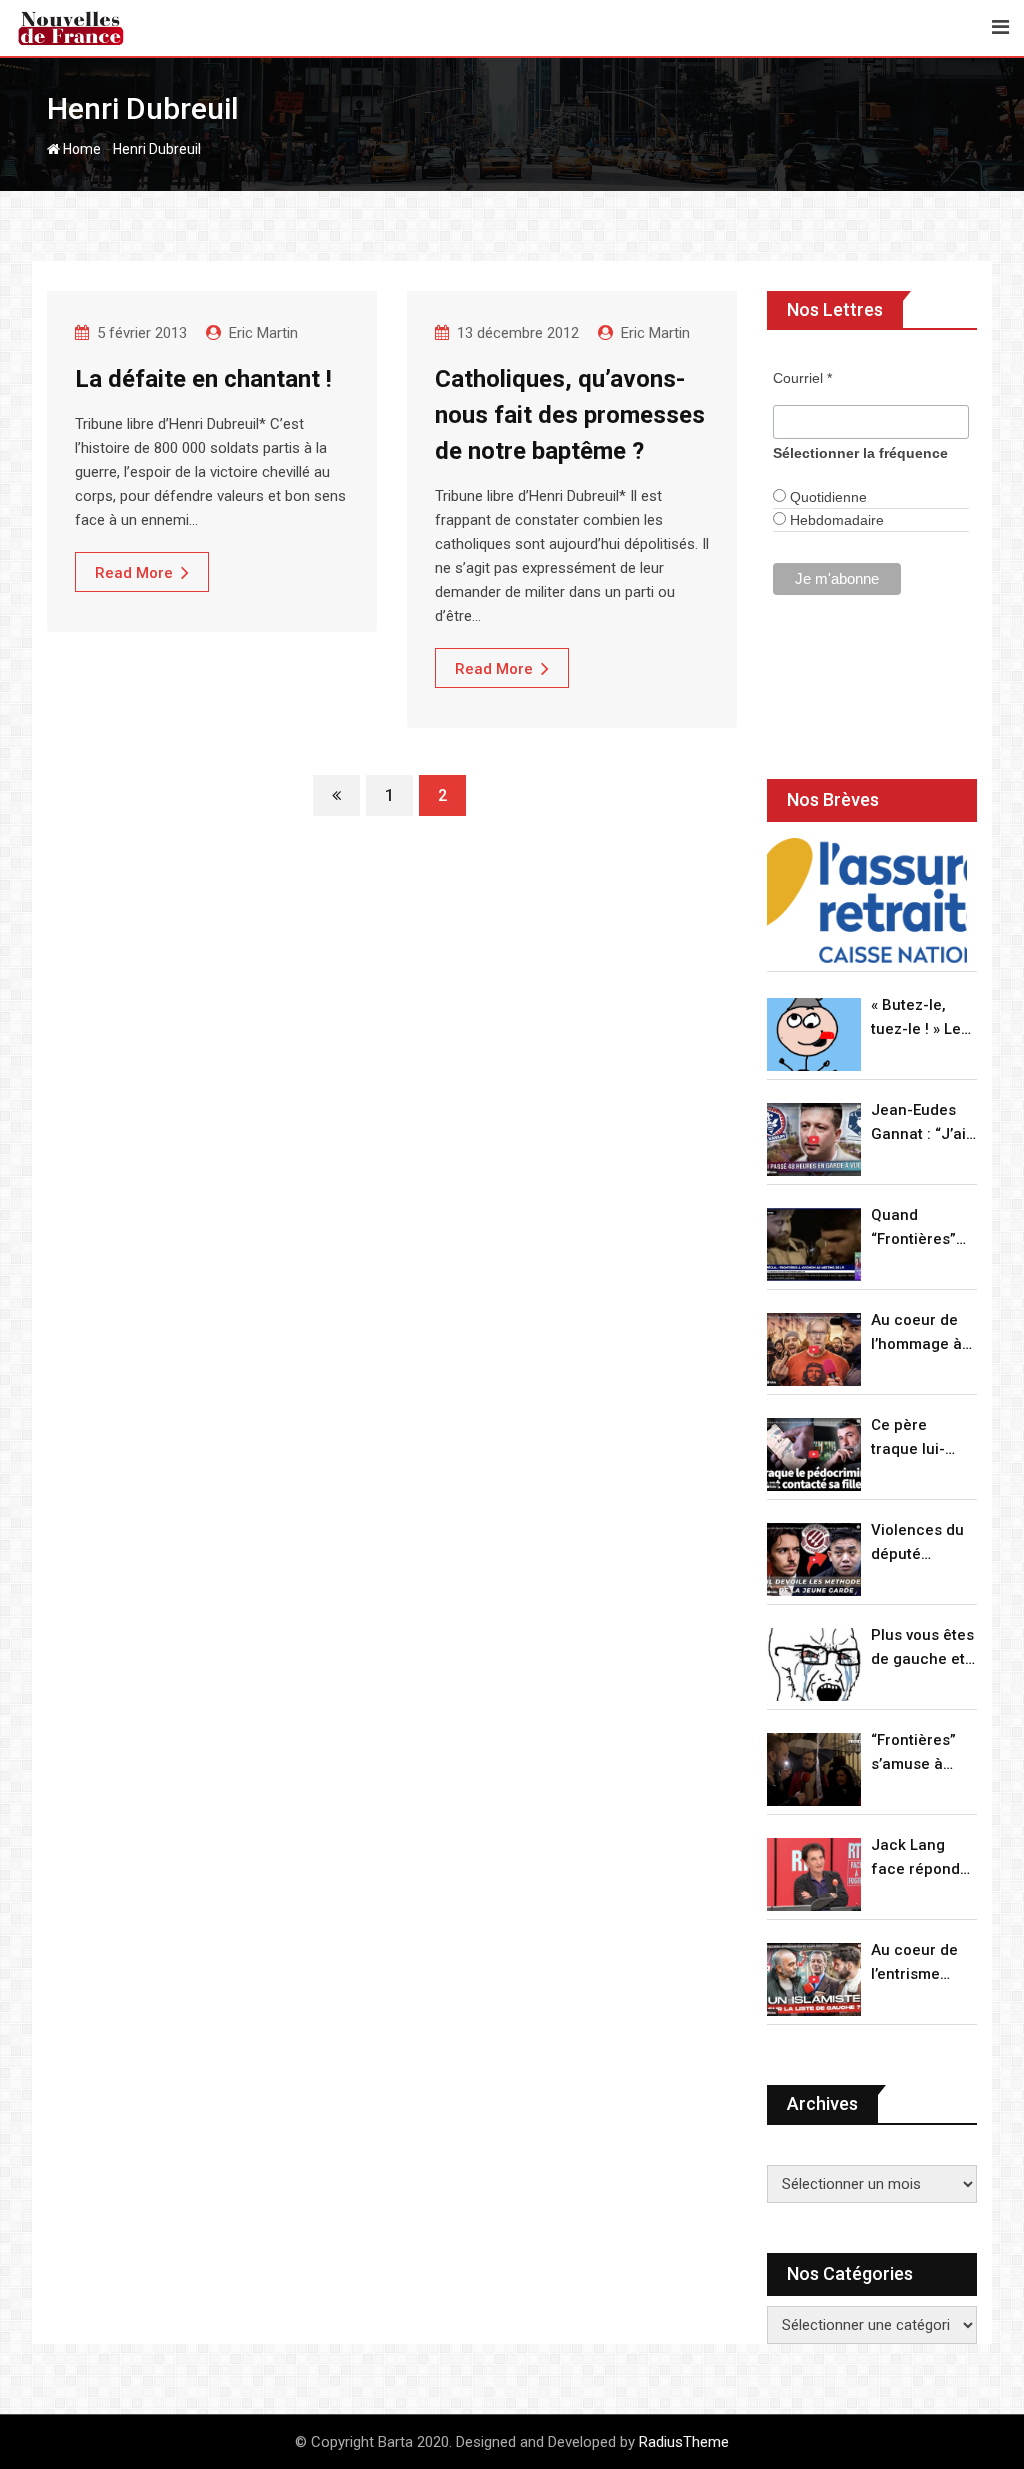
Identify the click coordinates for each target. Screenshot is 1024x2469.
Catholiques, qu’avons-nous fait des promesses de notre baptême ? (570, 415)
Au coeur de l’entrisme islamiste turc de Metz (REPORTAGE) (919, 1963)
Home (80, 149)
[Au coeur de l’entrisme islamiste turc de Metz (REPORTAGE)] (814, 1979)
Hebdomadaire (835, 520)
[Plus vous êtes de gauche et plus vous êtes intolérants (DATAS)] (814, 1664)
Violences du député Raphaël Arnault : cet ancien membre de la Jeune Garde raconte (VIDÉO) (920, 1543)
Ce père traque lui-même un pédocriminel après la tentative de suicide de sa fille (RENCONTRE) (920, 1438)
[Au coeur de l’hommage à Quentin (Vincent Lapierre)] (814, 1349)
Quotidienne (826, 497)
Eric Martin (263, 333)
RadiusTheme (684, 2442)
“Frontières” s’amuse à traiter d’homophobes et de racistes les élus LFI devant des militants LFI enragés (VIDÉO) (923, 1753)
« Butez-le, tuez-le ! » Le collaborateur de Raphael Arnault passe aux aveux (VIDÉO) (920, 1018)
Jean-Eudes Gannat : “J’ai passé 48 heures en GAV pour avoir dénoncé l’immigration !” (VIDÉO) (924, 1123)
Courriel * (802, 378)
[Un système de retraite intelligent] (867, 900)
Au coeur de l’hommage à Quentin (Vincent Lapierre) (916, 1333)
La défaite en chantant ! (203, 379)
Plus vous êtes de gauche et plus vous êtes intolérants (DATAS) (922, 1648)
